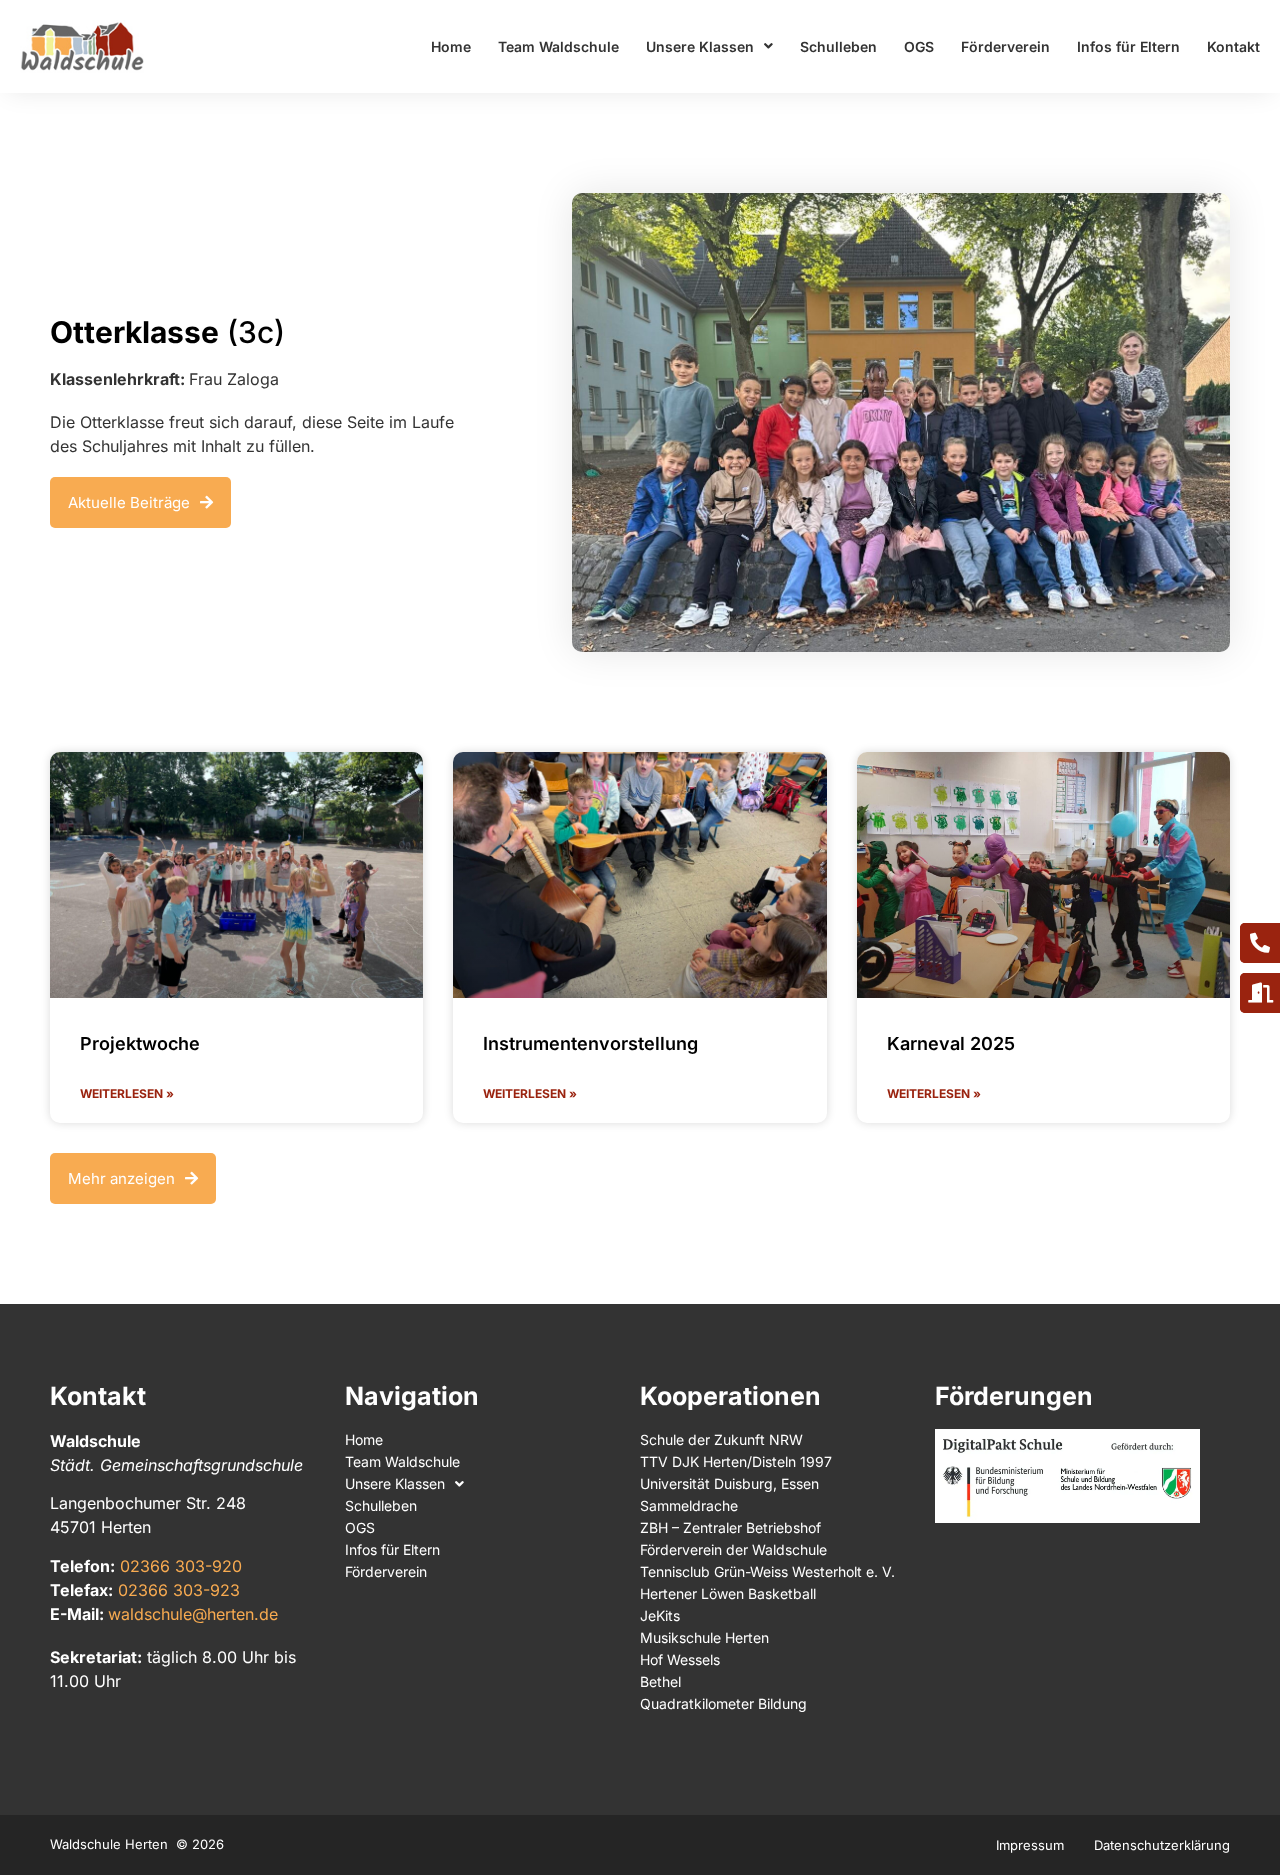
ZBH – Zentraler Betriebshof (730, 1527)
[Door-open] (1260, 993)
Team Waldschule (558, 46)
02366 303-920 (181, 1566)
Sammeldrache (689, 1505)
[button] (133, 1178)
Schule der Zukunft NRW (721, 1439)
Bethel (660, 1681)
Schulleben (838, 46)
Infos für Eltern (1128, 46)
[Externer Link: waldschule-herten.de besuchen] (82, 46)
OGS (919, 46)
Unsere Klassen (700, 46)
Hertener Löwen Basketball (728, 1593)
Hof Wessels (680, 1659)
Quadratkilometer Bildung (723, 1703)
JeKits (660, 1615)
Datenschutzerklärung (1162, 1845)
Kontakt (1233, 46)
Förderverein (1005, 46)
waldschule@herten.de (193, 1614)
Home (451, 46)
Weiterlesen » (127, 1093)
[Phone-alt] (1260, 943)
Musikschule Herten (704, 1637)
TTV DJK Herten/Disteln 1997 (736, 1461)
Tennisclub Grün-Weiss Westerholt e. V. (767, 1571)
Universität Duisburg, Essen (729, 1483)
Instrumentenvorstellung (590, 1043)
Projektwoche (140, 1043)
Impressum (1030, 1845)
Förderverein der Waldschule (733, 1549)
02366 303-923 (179, 1590)
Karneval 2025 (951, 1043)
